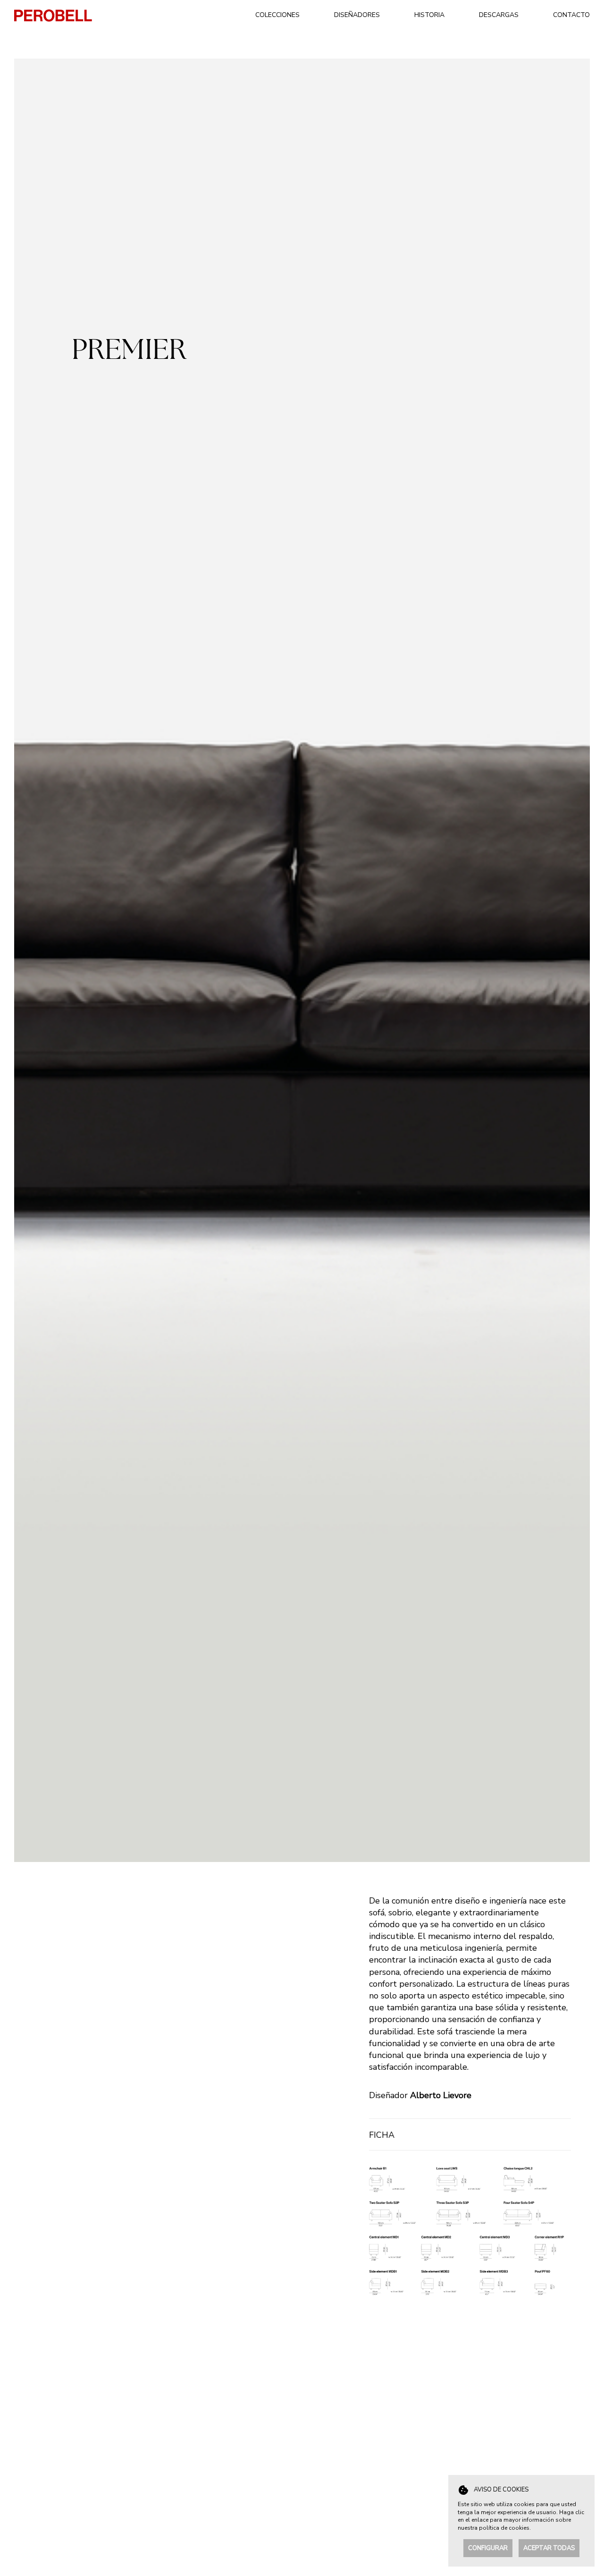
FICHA (382, 2135)
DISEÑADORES (357, 15)
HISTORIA (429, 15)
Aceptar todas (549, 2548)
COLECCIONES (277, 15)
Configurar (488, 2548)
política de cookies (504, 2528)
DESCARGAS (499, 15)
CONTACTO (571, 15)
